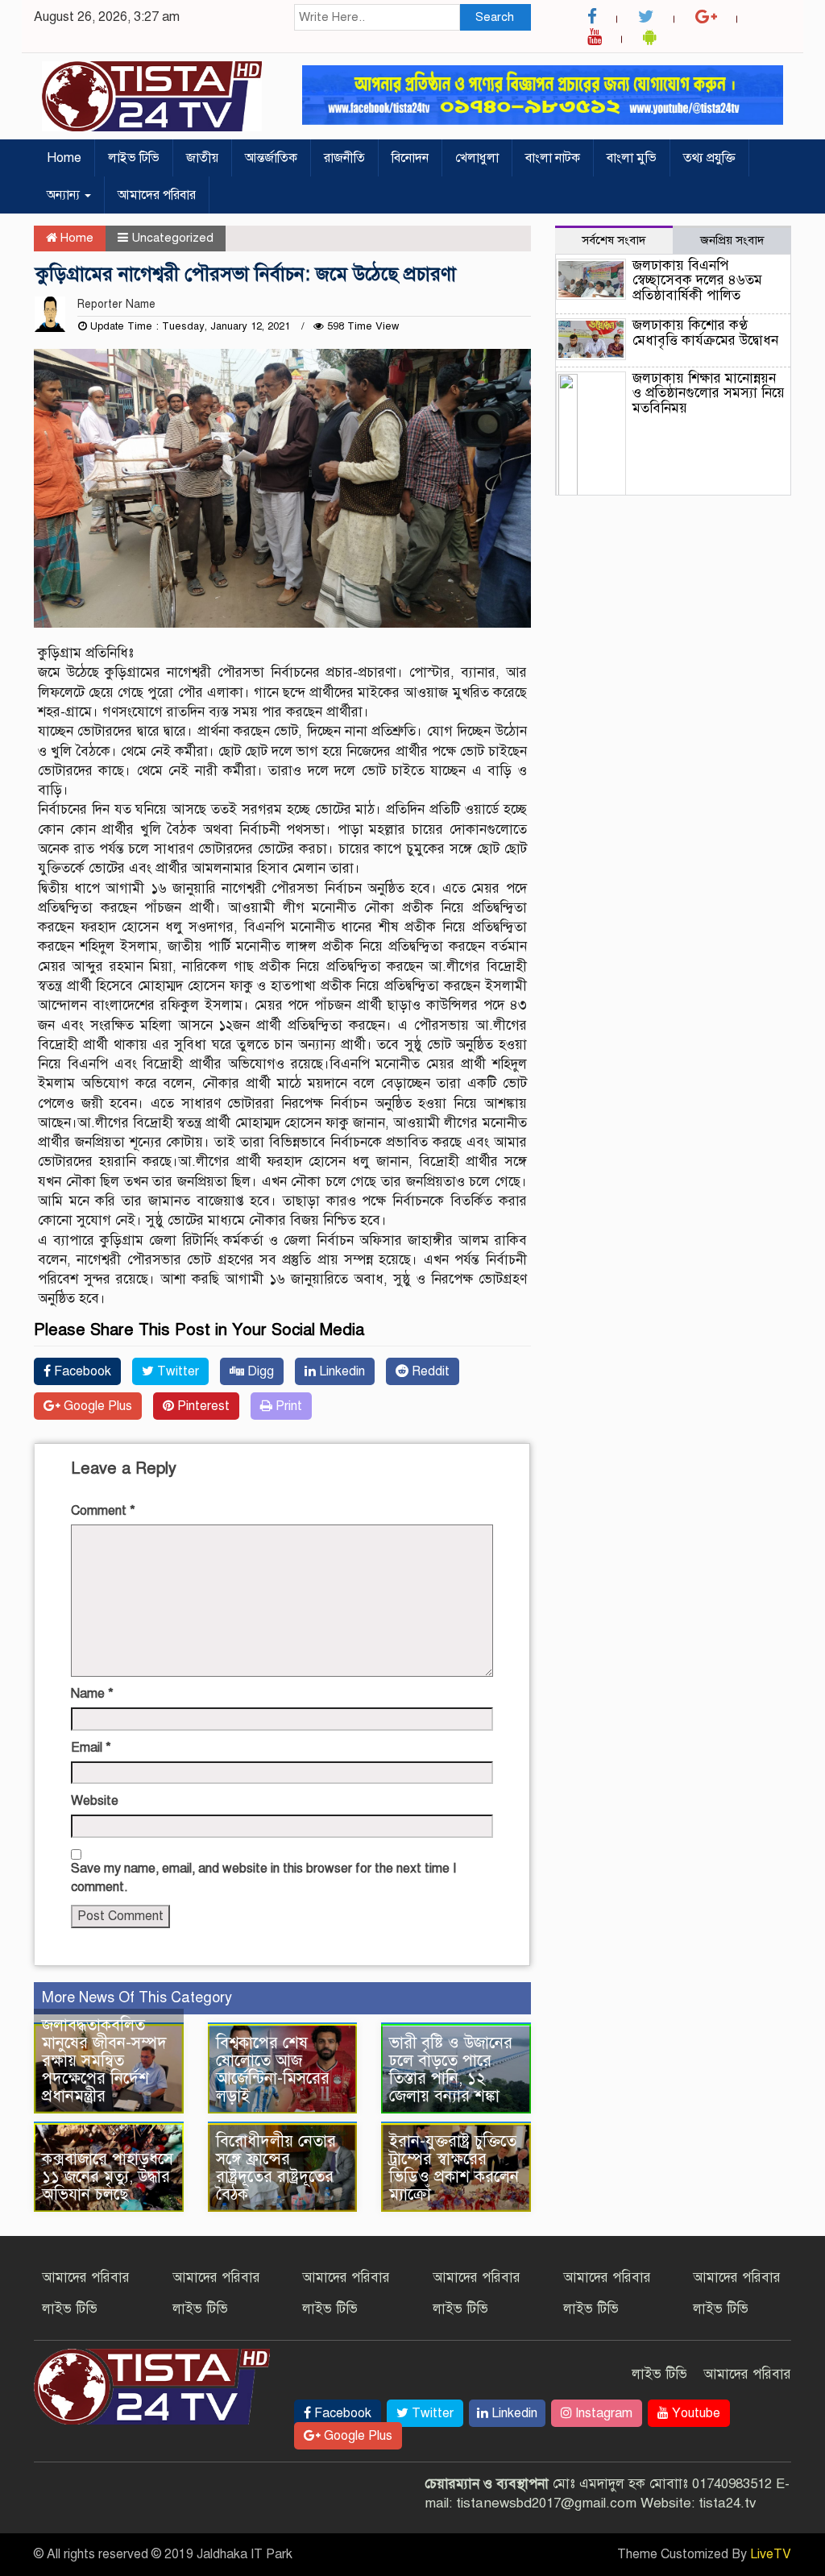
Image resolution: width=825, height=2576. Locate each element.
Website (95, 1801)
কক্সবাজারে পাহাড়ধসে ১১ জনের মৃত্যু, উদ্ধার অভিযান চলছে (108, 2177)
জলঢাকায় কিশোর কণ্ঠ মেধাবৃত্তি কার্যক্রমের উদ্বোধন (705, 333)
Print (287, 1406)
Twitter (176, 1371)
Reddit (429, 1371)
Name (92, 1694)
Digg (259, 1371)
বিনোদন (410, 158)
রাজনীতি (344, 158)
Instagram (602, 2413)
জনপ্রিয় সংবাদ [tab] (732, 240)
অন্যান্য (65, 195)
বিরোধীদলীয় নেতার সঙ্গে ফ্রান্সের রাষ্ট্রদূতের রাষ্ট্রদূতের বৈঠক (276, 2168)
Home (64, 158)
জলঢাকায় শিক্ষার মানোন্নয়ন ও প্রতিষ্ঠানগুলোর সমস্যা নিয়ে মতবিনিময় (709, 393)
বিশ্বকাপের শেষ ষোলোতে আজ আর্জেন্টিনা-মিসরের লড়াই (273, 2070)
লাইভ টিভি (134, 158)
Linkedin (340, 1371)
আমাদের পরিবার (157, 195)
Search (495, 17)
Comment (103, 1511)
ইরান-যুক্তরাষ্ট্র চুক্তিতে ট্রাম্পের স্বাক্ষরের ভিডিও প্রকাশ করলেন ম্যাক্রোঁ (454, 2168)
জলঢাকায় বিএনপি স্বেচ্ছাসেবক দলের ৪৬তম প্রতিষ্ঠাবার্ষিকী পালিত (697, 280)
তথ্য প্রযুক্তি (709, 158)
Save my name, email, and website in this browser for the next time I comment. (263, 1878)
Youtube (694, 2413)
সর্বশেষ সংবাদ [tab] (614, 240)
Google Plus (96, 1406)
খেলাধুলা (477, 158)
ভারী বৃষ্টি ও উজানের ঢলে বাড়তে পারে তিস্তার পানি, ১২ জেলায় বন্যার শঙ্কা (451, 2070)
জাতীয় (202, 158)
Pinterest (202, 1406)
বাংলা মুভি (632, 158)
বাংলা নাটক (553, 158)
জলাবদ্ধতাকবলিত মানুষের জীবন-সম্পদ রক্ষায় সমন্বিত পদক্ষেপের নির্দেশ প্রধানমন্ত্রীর (104, 2061)
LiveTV (771, 2554)
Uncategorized (172, 238)
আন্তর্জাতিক (271, 158)
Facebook (81, 1371)
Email (91, 1748)
